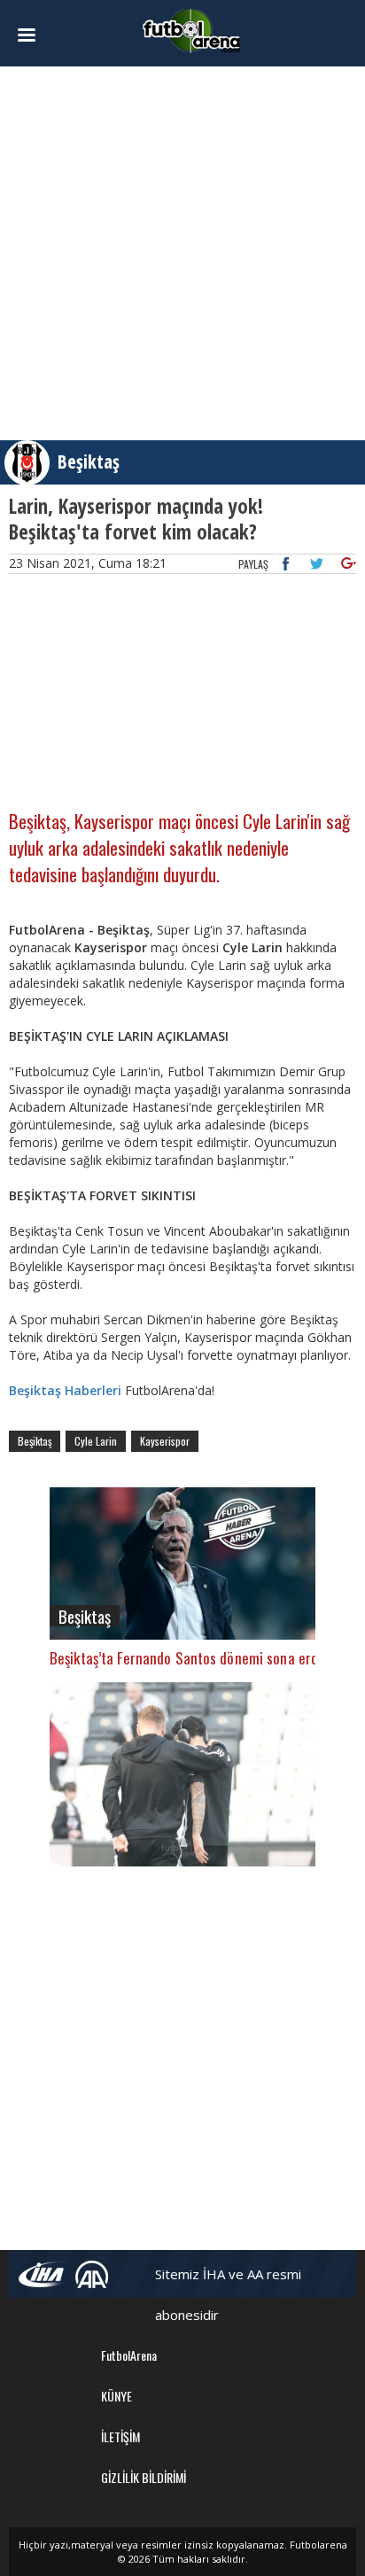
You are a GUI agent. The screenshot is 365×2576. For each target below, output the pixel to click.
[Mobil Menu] (35, 35)
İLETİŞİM (120, 2436)
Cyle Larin (96, 1441)
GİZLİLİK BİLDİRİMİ (144, 2477)
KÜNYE (116, 2396)
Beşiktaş (89, 462)
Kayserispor (165, 1441)
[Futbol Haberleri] (191, 30)
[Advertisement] (182, 253)
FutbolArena (129, 2355)
